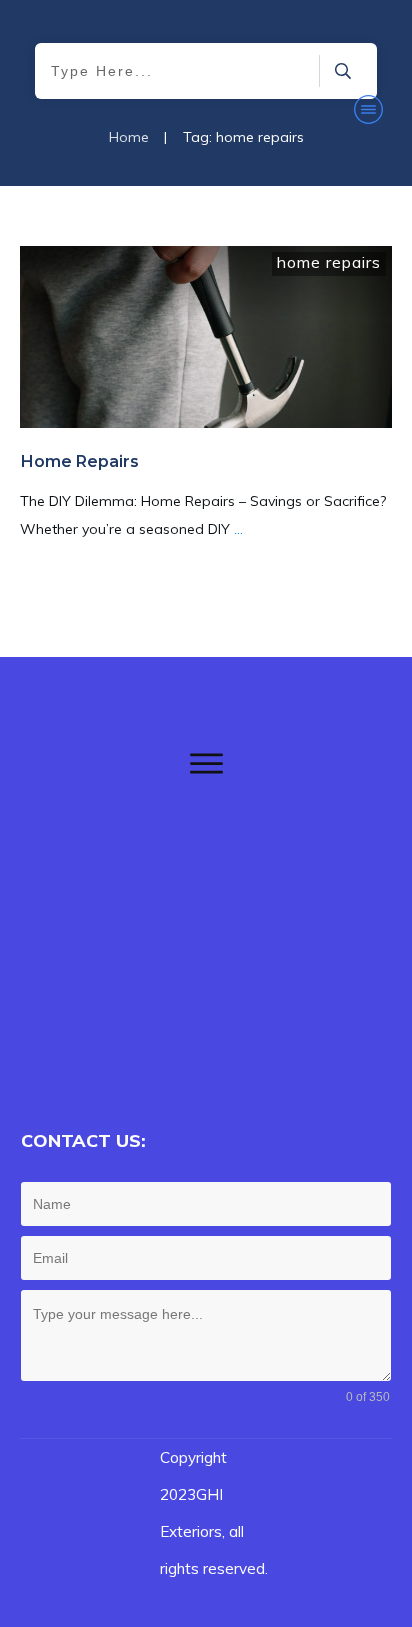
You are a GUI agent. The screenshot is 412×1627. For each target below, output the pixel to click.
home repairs (329, 262)
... (238, 529)
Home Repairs (80, 461)
